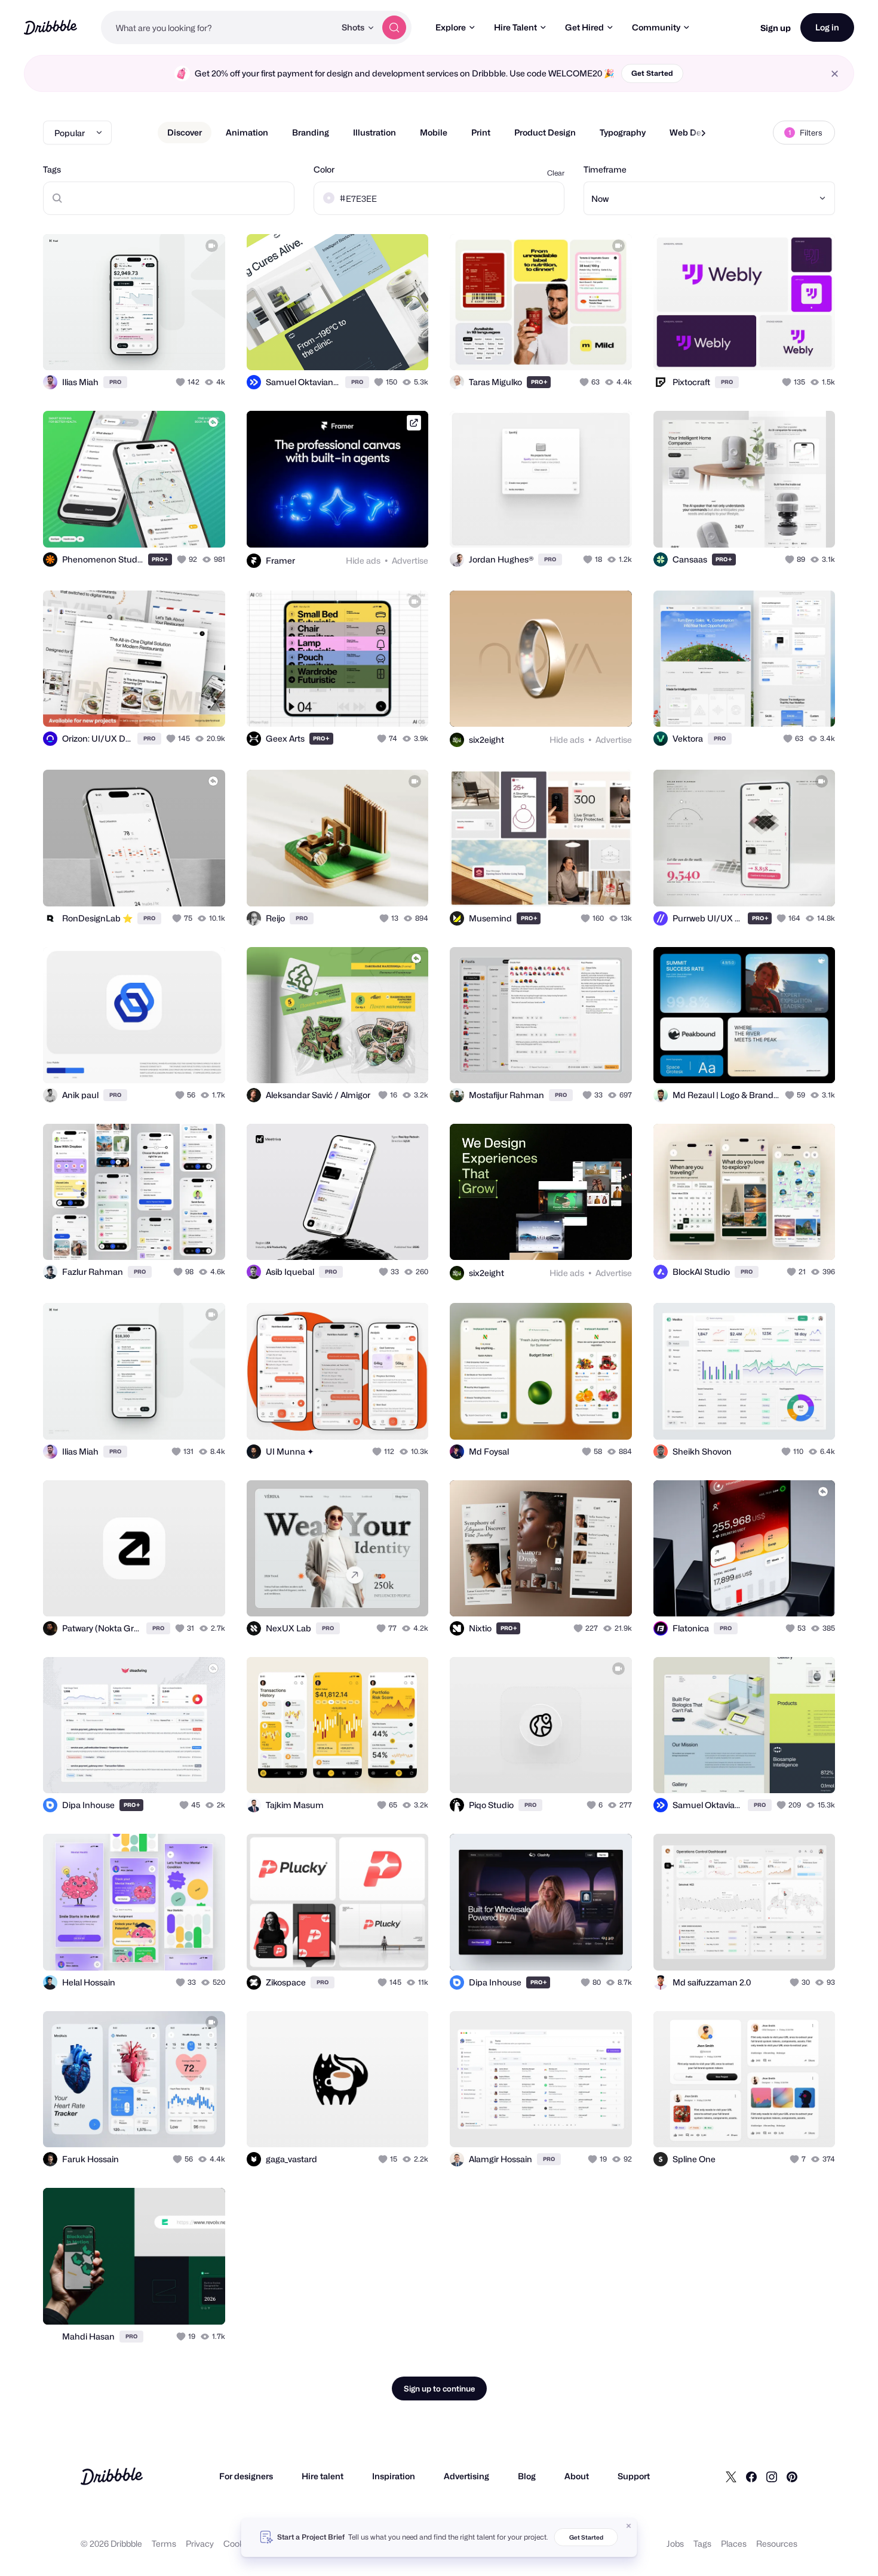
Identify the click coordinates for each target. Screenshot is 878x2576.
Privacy (200, 2543)
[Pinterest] (792, 2476)
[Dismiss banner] (629, 2526)
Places (734, 2543)
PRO (115, 382)
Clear (556, 173)
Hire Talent (515, 27)
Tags (52, 169)
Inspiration (394, 2476)
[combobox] (218, 27)
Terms (164, 2543)
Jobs (675, 2543)
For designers (246, 2476)
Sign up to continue (439, 2389)
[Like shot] (203, 348)
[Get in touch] (155, 348)
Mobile (434, 132)
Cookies (239, 2543)
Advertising (466, 2476)
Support (634, 2476)
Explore (451, 27)
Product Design (545, 132)
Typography (623, 132)
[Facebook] (751, 2476)
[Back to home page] (50, 27)
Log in (827, 27)
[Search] (394, 27)
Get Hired (584, 27)
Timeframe (605, 169)
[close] (835, 74)
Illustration (374, 132)
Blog (527, 2476)
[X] (731, 2476)
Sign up (776, 28)
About (577, 2476)
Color (324, 169)
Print (481, 132)
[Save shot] (179, 348)
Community (656, 27)
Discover (185, 132)
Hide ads (363, 560)
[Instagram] (772, 2476)
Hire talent (323, 2476)
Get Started (652, 73)
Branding (311, 132)
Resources (777, 2543)
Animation (247, 132)
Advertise (410, 560)
